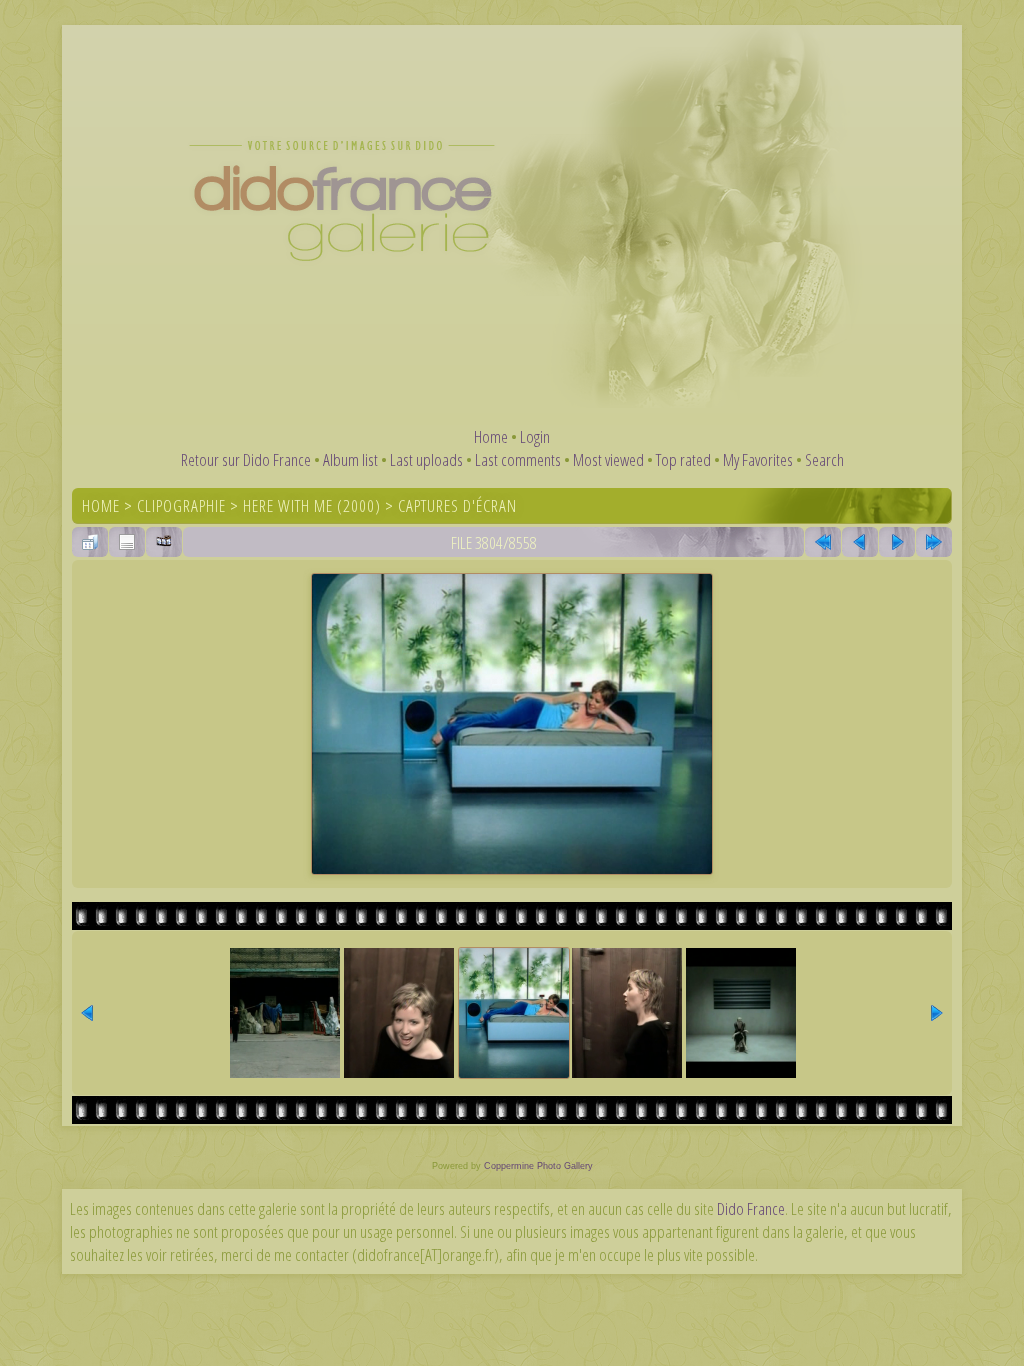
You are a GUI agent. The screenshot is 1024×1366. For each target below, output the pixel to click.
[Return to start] (823, 542)
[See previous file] (860, 542)
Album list (350, 459)
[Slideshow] (164, 542)
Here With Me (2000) (312, 505)
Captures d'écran (457, 505)
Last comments (518, 459)
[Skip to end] (934, 542)
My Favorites (758, 459)
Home (491, 436)
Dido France (751, 1208)
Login (535, 436)
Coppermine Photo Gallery (538, 1166)
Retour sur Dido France (246, 459)
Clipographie (181, 505)
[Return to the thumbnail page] (90, 542)
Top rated (683, 459)
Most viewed (608, 459)
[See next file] (897, 542)
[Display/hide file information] (127, 542)
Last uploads (426, 459)
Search (824, 459)
